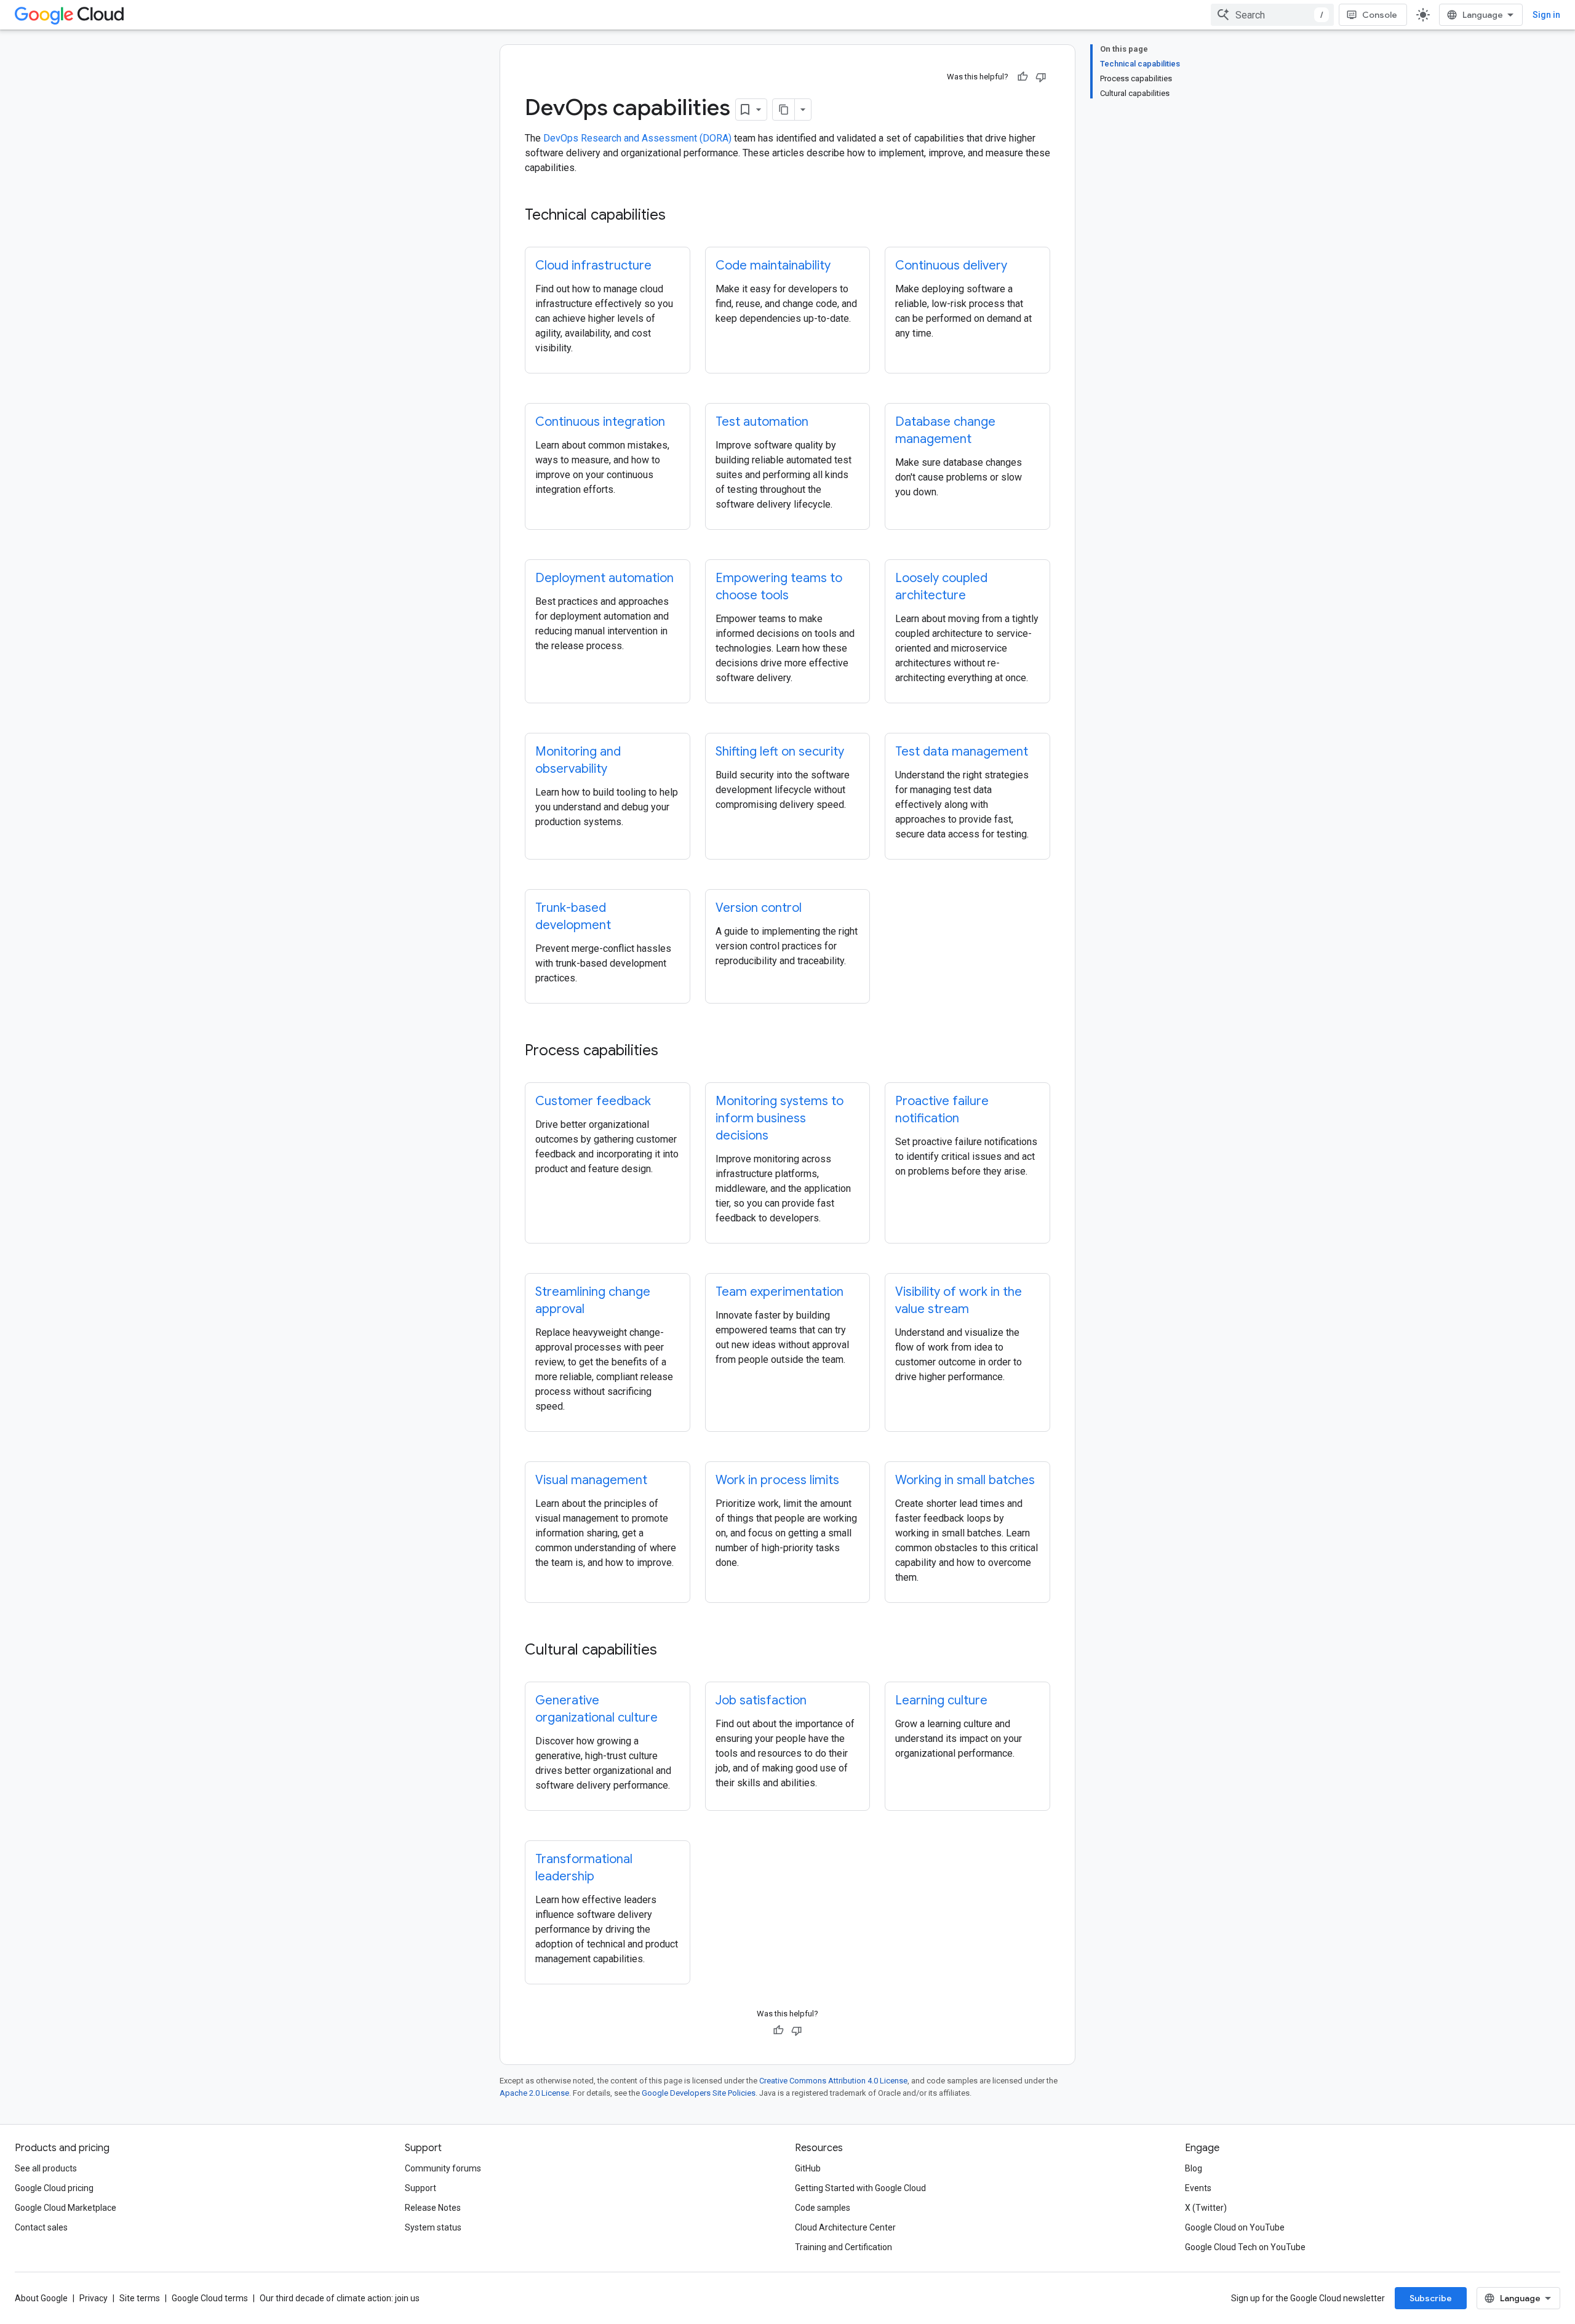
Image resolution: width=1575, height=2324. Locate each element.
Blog (1194, 2168)
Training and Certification (843, 2247)
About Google (41, 2298)
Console (1380, 15)
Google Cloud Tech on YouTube (1245, 2247)
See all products (46, 2168)
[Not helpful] (1041, 77)
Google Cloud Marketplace (66, 2208)
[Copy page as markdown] (784, 110)
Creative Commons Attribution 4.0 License (833, 2081)
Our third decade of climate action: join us (340, 2298)
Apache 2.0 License (534, 2093)
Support (421, 2188)
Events (1198, 2188)
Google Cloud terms (210, 2298)
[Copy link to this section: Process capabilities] (671, 1052)
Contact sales (41, 2227)
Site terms (140, 2298)
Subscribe (1431, 2298)
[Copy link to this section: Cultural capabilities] (669, 1651)
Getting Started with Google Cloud (860, 2188)
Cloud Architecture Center (845, 2227)
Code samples (823, 2208)
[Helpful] (1023, 77)
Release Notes (433, 2208)
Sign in (1546, 15)
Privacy (94, 2298)
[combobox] (1272, 15)
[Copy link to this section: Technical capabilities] (678, 216)
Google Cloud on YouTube (1235, 2227)
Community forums (443, 2168)
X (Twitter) (1206, 2208)
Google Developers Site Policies (699, 2093)
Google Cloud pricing (54, 2188)
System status (433, 2227)
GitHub (808, 2168)
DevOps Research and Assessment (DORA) (637, 138)
